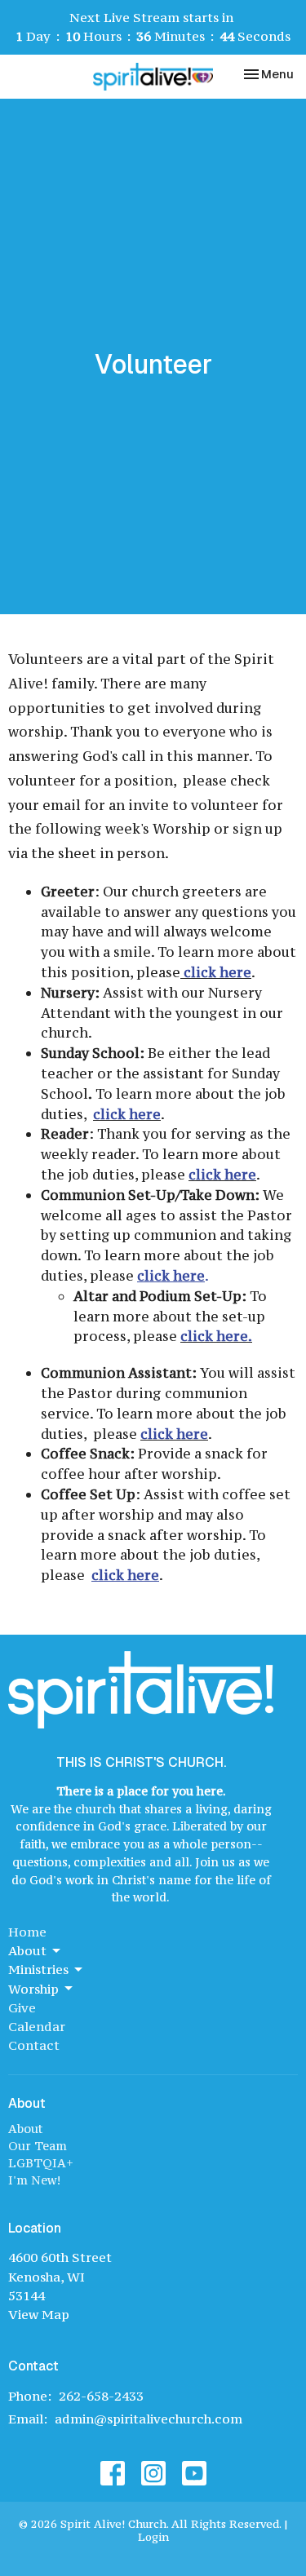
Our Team (38, 2146)
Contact (34, 2045)
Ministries (38, 1969)
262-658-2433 (101, 2396)
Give (22, 2007)
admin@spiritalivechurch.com (149, 2419)
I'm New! (34, 2180)
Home (27, 1932)
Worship (33, 1989)
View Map (39, 2314)
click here (217, 972)
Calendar (37, 2026)
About (27, 1950)
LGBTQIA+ (41, 2163)
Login (153, 2537)
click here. (216, 1336)
